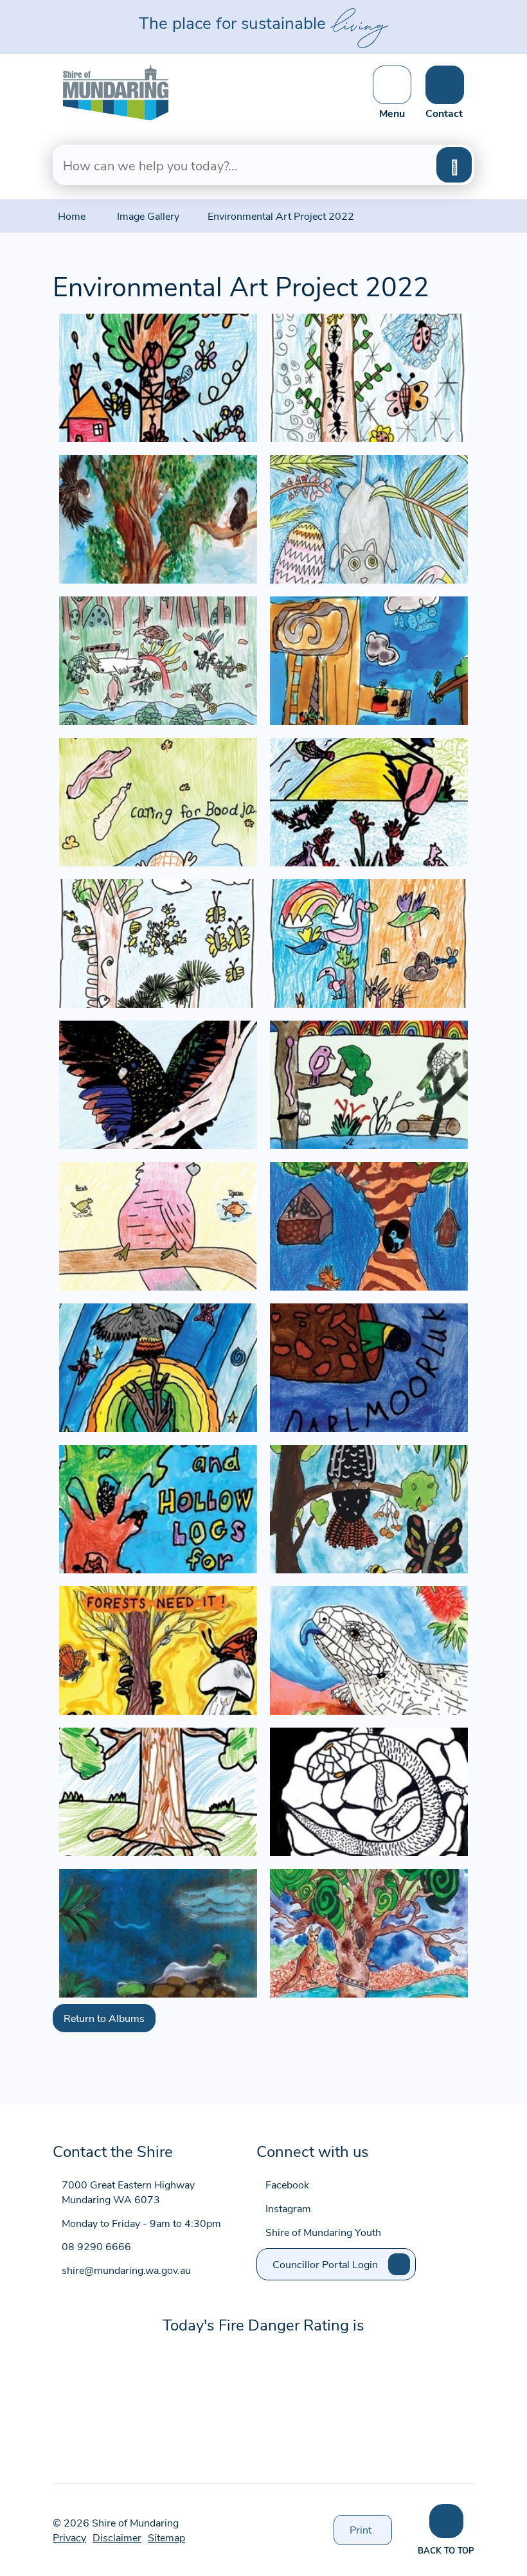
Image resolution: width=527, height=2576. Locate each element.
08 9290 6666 (96, 2246)
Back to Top (446, 2550)
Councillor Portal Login (325, 2264)
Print (371, 2534)
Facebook (287, 2184)
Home (72, 216)
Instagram (288, 2208)
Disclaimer (117, 2537)
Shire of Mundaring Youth (323, 2232)
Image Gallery (148, 216)
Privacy (69, 2537)
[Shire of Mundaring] (116, 91)
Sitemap (166, 2537)
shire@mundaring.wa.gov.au (126, 2270)
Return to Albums (104, 2018)
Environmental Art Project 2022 (281, 216)
